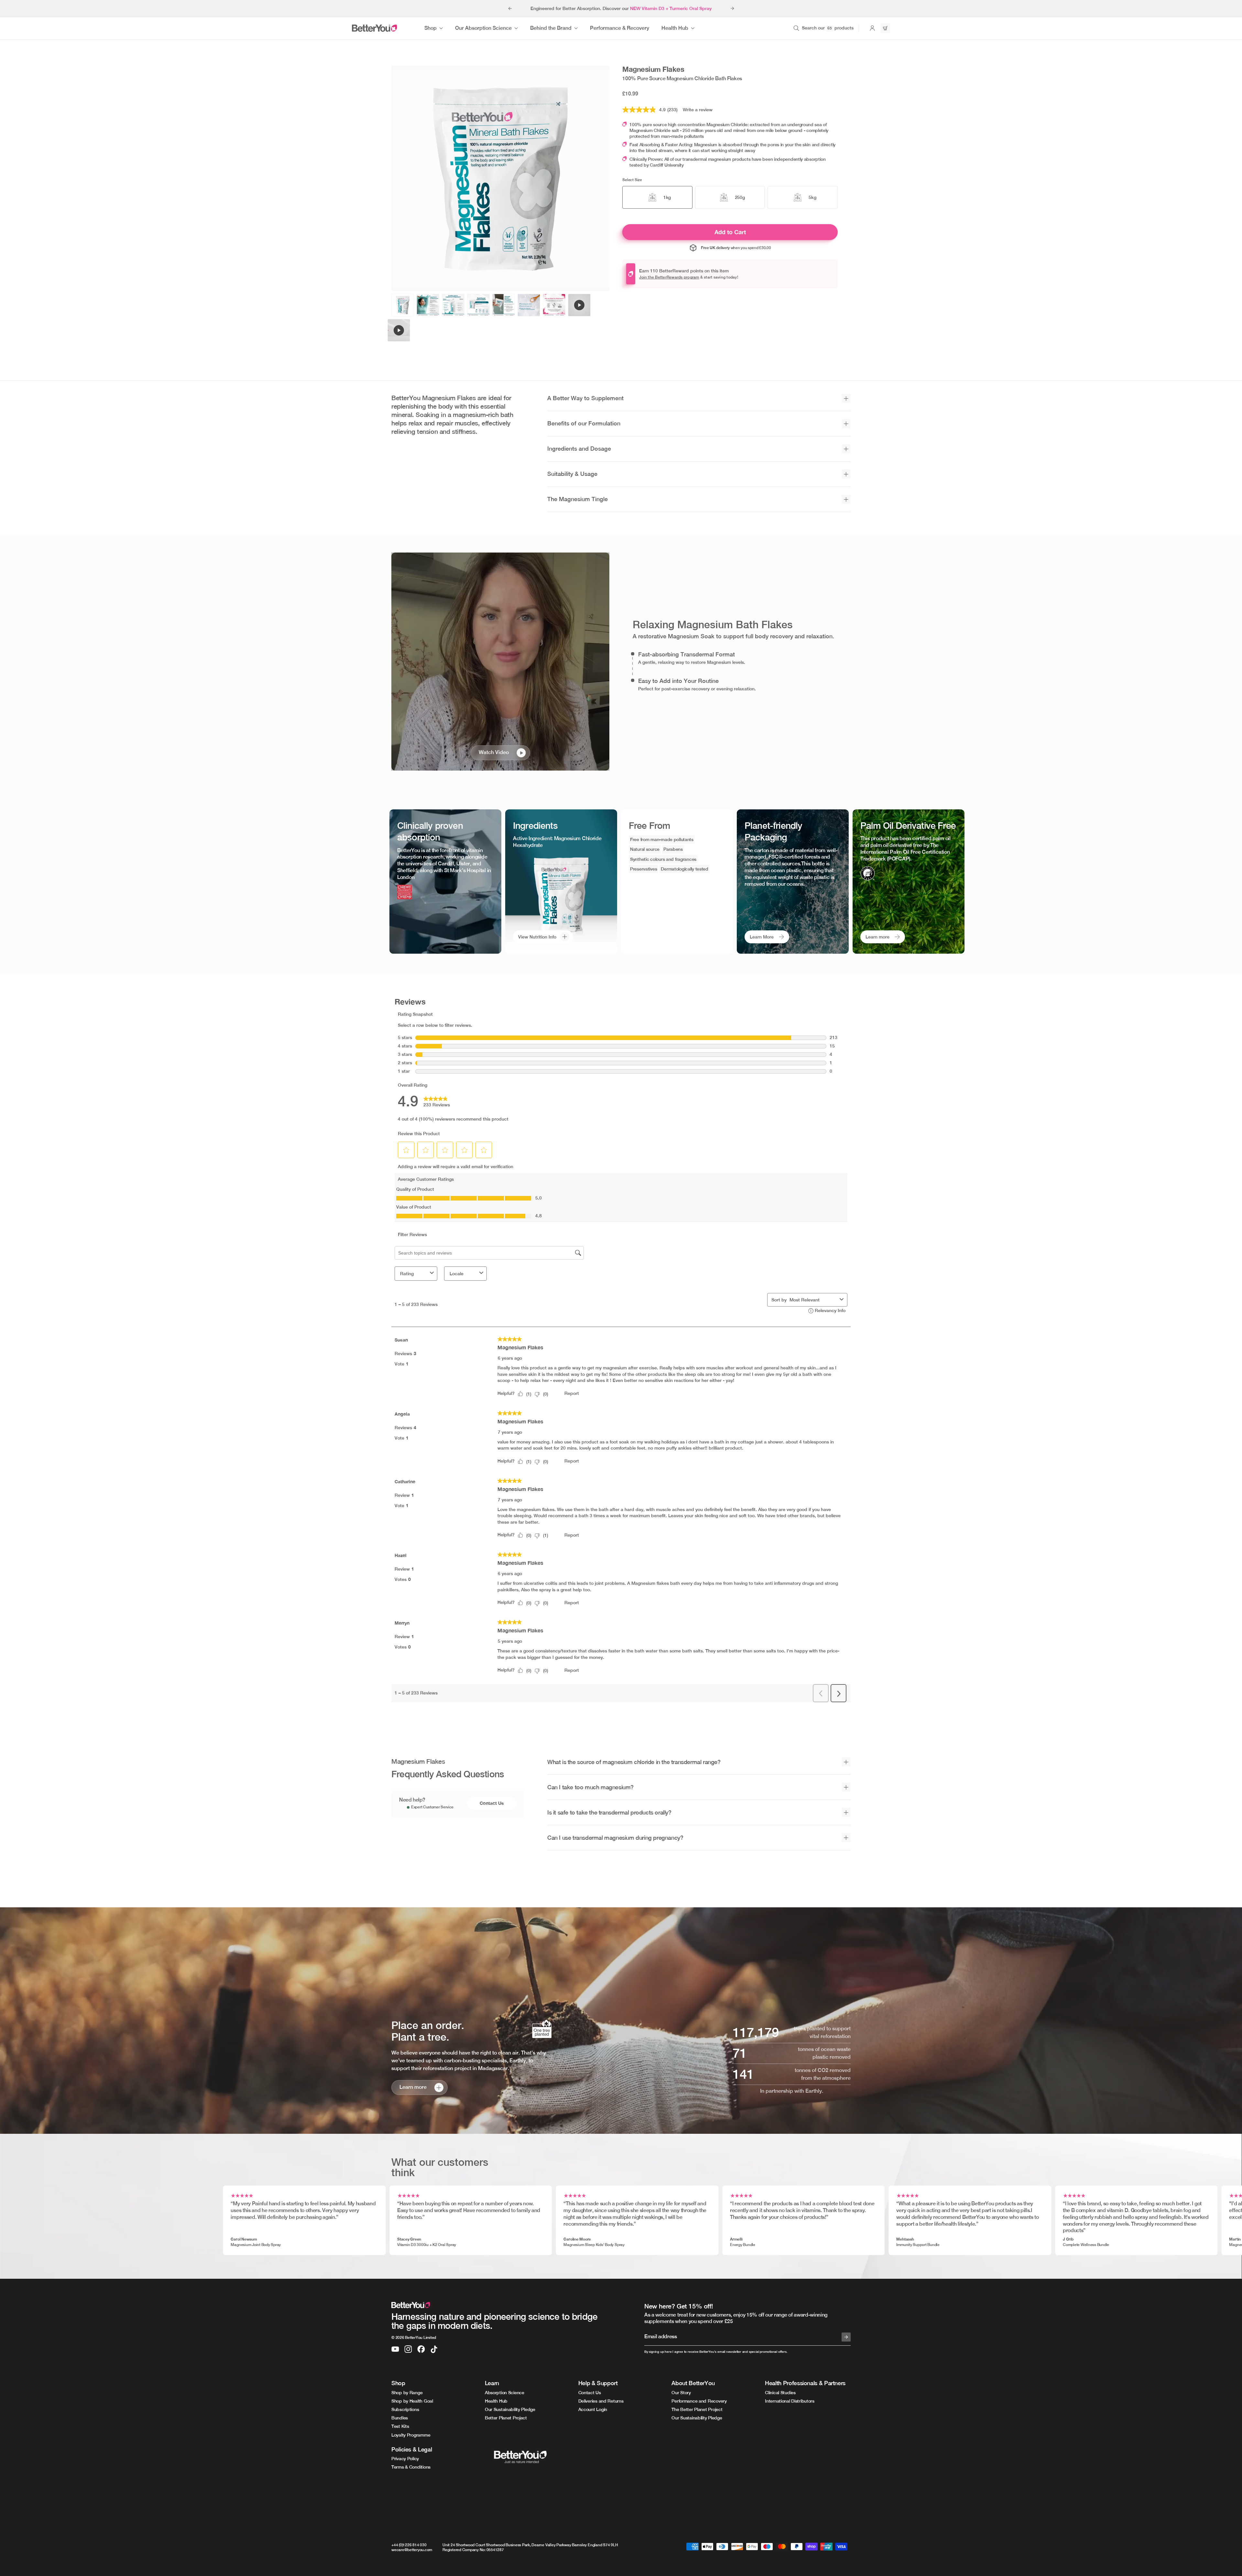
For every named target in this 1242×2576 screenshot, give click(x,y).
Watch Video (494, 752)
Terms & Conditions (411, 2467)
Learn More (762, 937)
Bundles (400, 2418)
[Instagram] (408, 2349)
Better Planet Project (506, 2418)
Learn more (877, 937)
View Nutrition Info (537, 937)
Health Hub (496, 2401)
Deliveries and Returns (601, 2401)
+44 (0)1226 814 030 (409, 2545)
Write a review (698, 110)
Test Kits (400, 2426)
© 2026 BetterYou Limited (414, 2338)
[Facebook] (421, 2349)
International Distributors (790, 2401)
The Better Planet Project (697, 2409)
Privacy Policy (405, 2459)
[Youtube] (395, 2349)
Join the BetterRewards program (669, 277)
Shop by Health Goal (412, 2401)
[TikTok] (434, 2349)
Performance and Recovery (699, 2401)
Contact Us (492, 1803)
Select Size (632, 180)
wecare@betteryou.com (412, 2550)
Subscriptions (405, 2409)
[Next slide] (732, 8)
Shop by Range (407, 2393)
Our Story (681, 2393)
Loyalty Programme (411, 2435)
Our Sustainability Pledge (510, 2409)
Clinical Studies (780, 2393)
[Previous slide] (510, 8)
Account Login (593, 2409)
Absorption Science (505, 2393)
